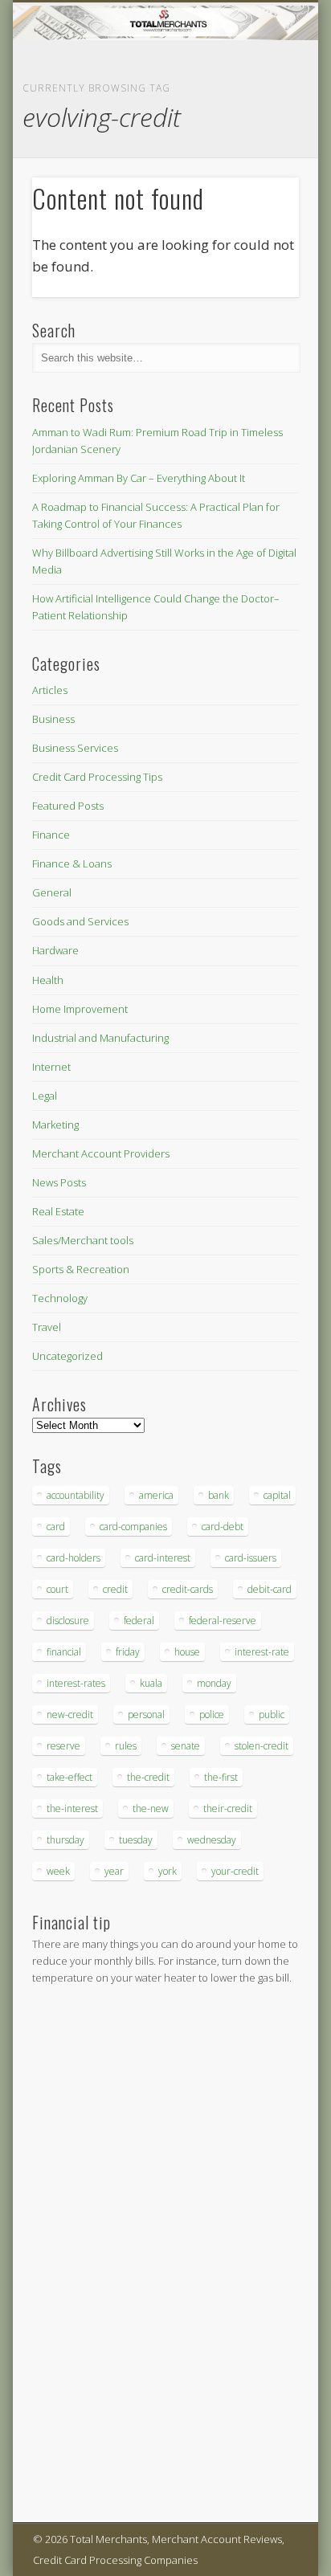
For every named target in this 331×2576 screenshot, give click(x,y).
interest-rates (76, 1683)
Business (53, 719)
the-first (221, 1777)
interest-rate (262, 1652)
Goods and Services (80, 921)
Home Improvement (80, 1009)
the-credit (148, 1777)
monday (214, 1683)
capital (277, 1495)
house (187, 1652)
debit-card (270, 1589)
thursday (65, 1840)
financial (64, 1652)
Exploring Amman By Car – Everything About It (139, 478)
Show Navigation (259, 144)
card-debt (223, 1527)
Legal (45, 1096)
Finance (51, 835)
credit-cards (188, 1589)
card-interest (163, 1558)
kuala (151, 1683)
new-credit (70, 1715)
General (52, 892)
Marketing (55, 1125)
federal (139, 1621)
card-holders (74, 1558)
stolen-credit (262, 1746)
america (156, 1495)
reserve (63, 1746)
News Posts (59, 1182)
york (168, 1871)
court (57, 1589)
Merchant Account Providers (101, 1153)
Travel (47, 1327)
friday (128, 1652)
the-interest (72, 1809)
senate (186, 1746)
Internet (51, 1067)
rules (126, 1746)
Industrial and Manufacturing (100, 1038)
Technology (60, 1298)
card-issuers (251, 1558)
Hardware (55, 950)
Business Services (75, 748)
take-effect (69, 1777)
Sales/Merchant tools (83, 1240)
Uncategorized (67, 1356)
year (114, 1871)
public (272, 1715)
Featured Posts (68, 806)
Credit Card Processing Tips (97, 777)
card (56, 1527)
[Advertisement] (80, 2256)
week (58, 1871)
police (212, 1715)
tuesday (136, 1840)
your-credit (235, 1871)
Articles (50, 690)
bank (219, 1495)
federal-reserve (223, 1621)
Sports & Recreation (81, 1269)
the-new (151, 1809)
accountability (76, 1495)
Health (48, 980)
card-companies (133, 1527)
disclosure (68, 1621)
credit (115, 1589)
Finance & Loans (72, 863)
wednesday (212, 1840)
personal (146, 1715)
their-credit (228, 1809)
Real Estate (58, 1211)
